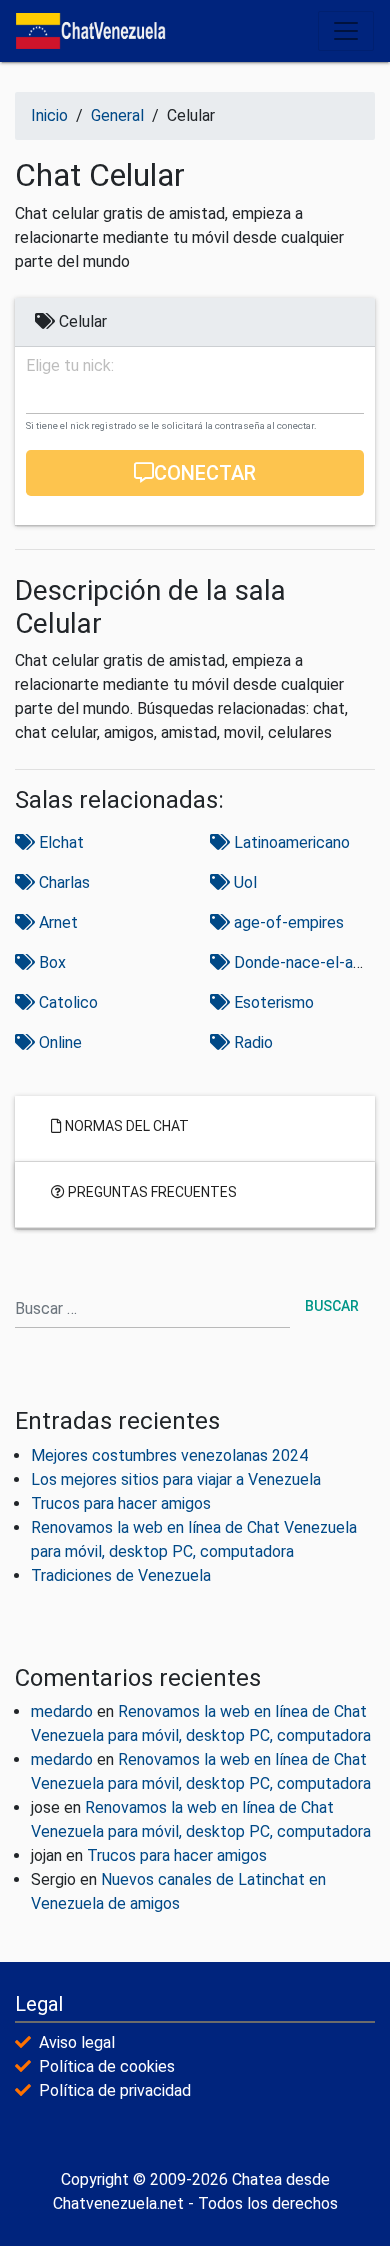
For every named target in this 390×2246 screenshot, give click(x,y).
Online (58, 1042)
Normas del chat (125, 1125)
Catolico (66, 1002)
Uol (243, 882)
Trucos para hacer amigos (121, 1503)
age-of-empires (287, 922)
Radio (251, 1042)
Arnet (56, 922)
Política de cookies (107, 2066)
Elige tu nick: (70, 366)
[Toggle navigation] (346, 31)
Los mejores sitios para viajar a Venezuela (176, 1479)
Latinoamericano (290, 842)
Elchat (59, 842)
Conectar (205, 473)
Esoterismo (272, 1002)
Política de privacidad (115, 2090)
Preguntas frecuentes (151, 1191)
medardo (62, 1711)
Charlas (62, 882)
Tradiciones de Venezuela (121, 1575)
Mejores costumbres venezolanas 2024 (169, 1455)
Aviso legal (77, 2042)
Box (50, 962)
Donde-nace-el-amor (305, 962)
